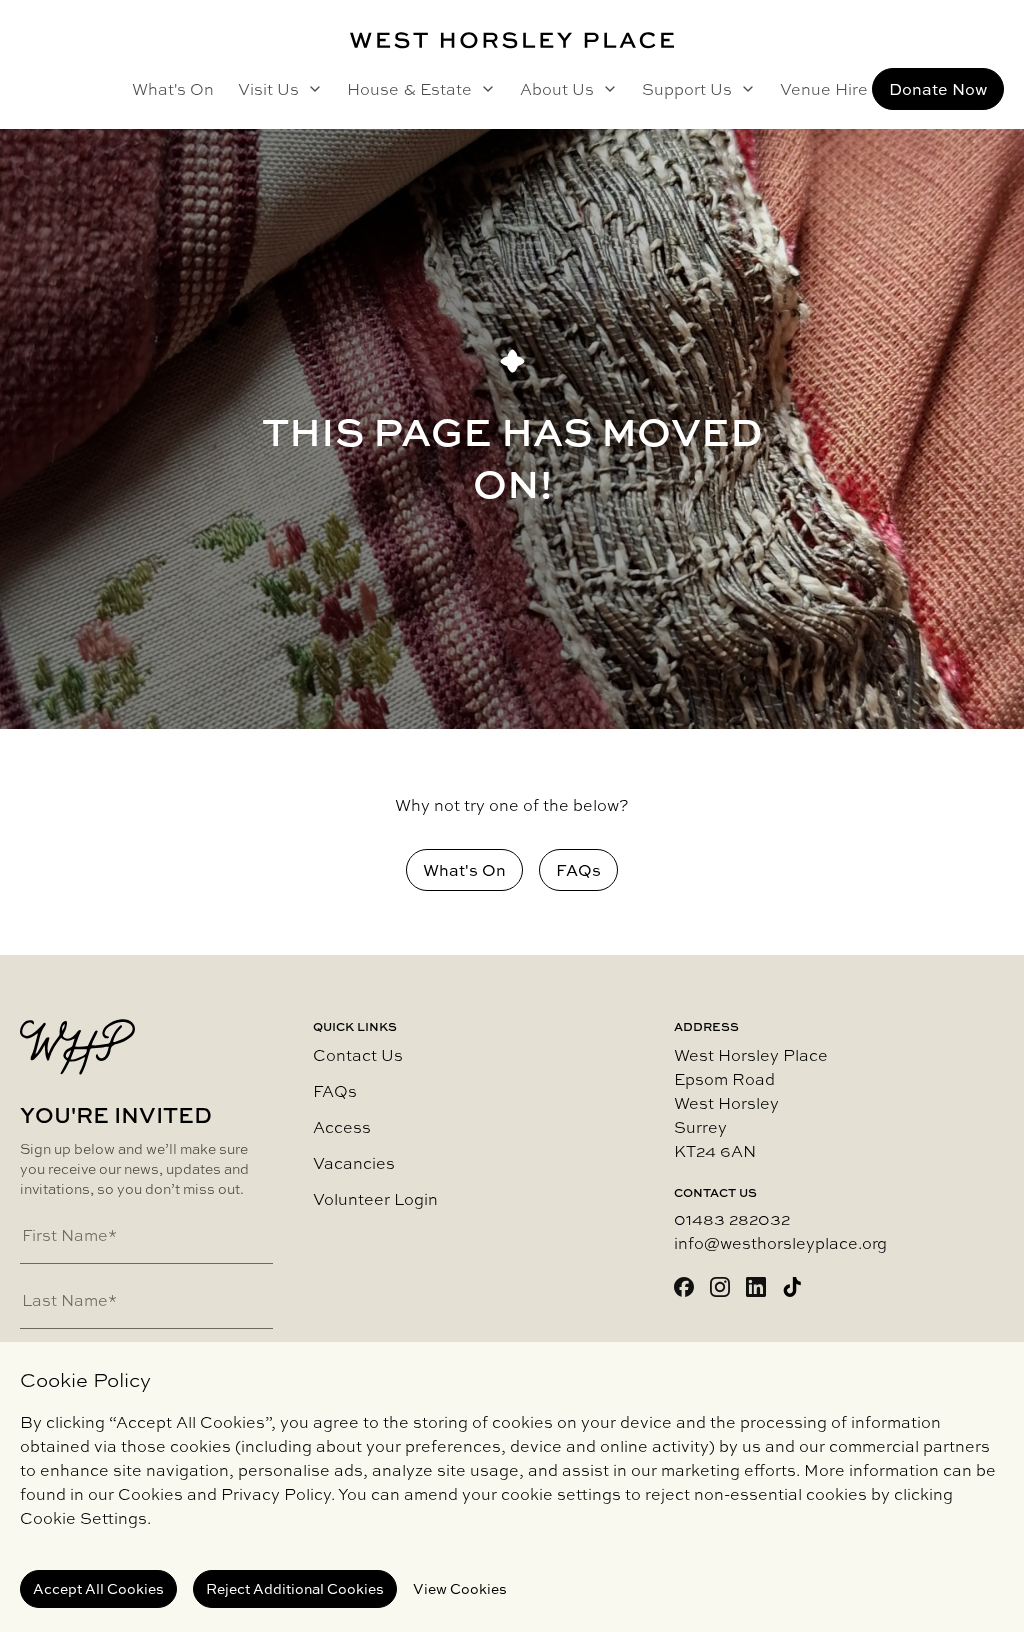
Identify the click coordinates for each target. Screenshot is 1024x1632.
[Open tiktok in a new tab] (792, 1287)
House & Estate (409, 89)
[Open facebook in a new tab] (684, 1287)
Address (706, 1027)
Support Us (687, 89)
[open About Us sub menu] (606, 89)
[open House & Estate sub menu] (484, 89)
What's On (173, 89)
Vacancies (354, 1163)
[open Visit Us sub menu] (311, 89)
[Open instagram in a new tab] (720, 1287)
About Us (557, 89)
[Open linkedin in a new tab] (756, 1287)
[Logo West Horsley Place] (512, 40)
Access (342, 1127)
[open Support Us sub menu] (744, 89)
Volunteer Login (375, 1199)
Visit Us (268, 89)
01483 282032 (732, 1219)
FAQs (335, 1091)
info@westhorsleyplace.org (780, 1243)
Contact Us (358, 1055)
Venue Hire (824, 89)
